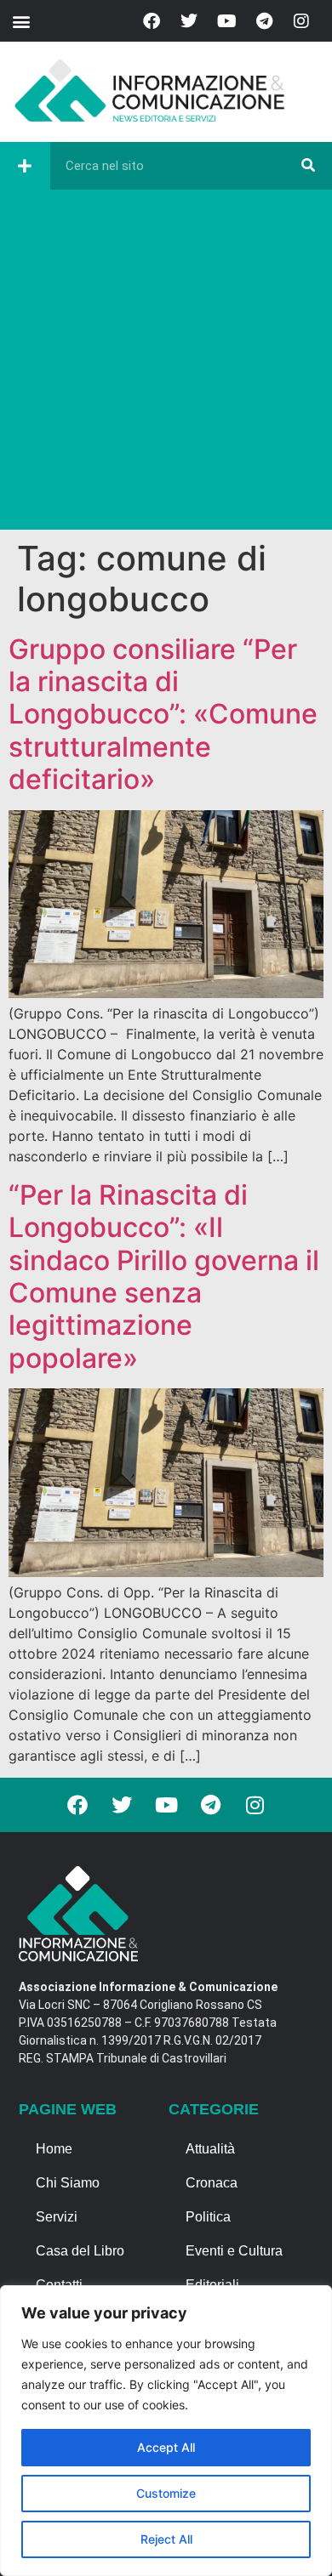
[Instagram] (301, 21)
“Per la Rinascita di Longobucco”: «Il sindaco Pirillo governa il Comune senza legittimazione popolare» (164, 1277)
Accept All (166, 2447)
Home (54, 2149)
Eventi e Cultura (234, 2251)
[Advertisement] (166, 364)
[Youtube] (226, 21)
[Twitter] (189, 21)
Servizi (57, 2217)
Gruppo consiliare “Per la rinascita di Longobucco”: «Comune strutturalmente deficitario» (163, 715)
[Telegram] (264, 21)
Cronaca (212, 2183)
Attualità (210, 2149)
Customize (166, 2493)
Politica (208, 2217)
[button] (21, 21)
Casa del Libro (80, 2251)
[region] (166, 2431)
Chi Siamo (68, 2183)
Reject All (166, 2539)
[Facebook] (152, 21)
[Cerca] (308, 166)
